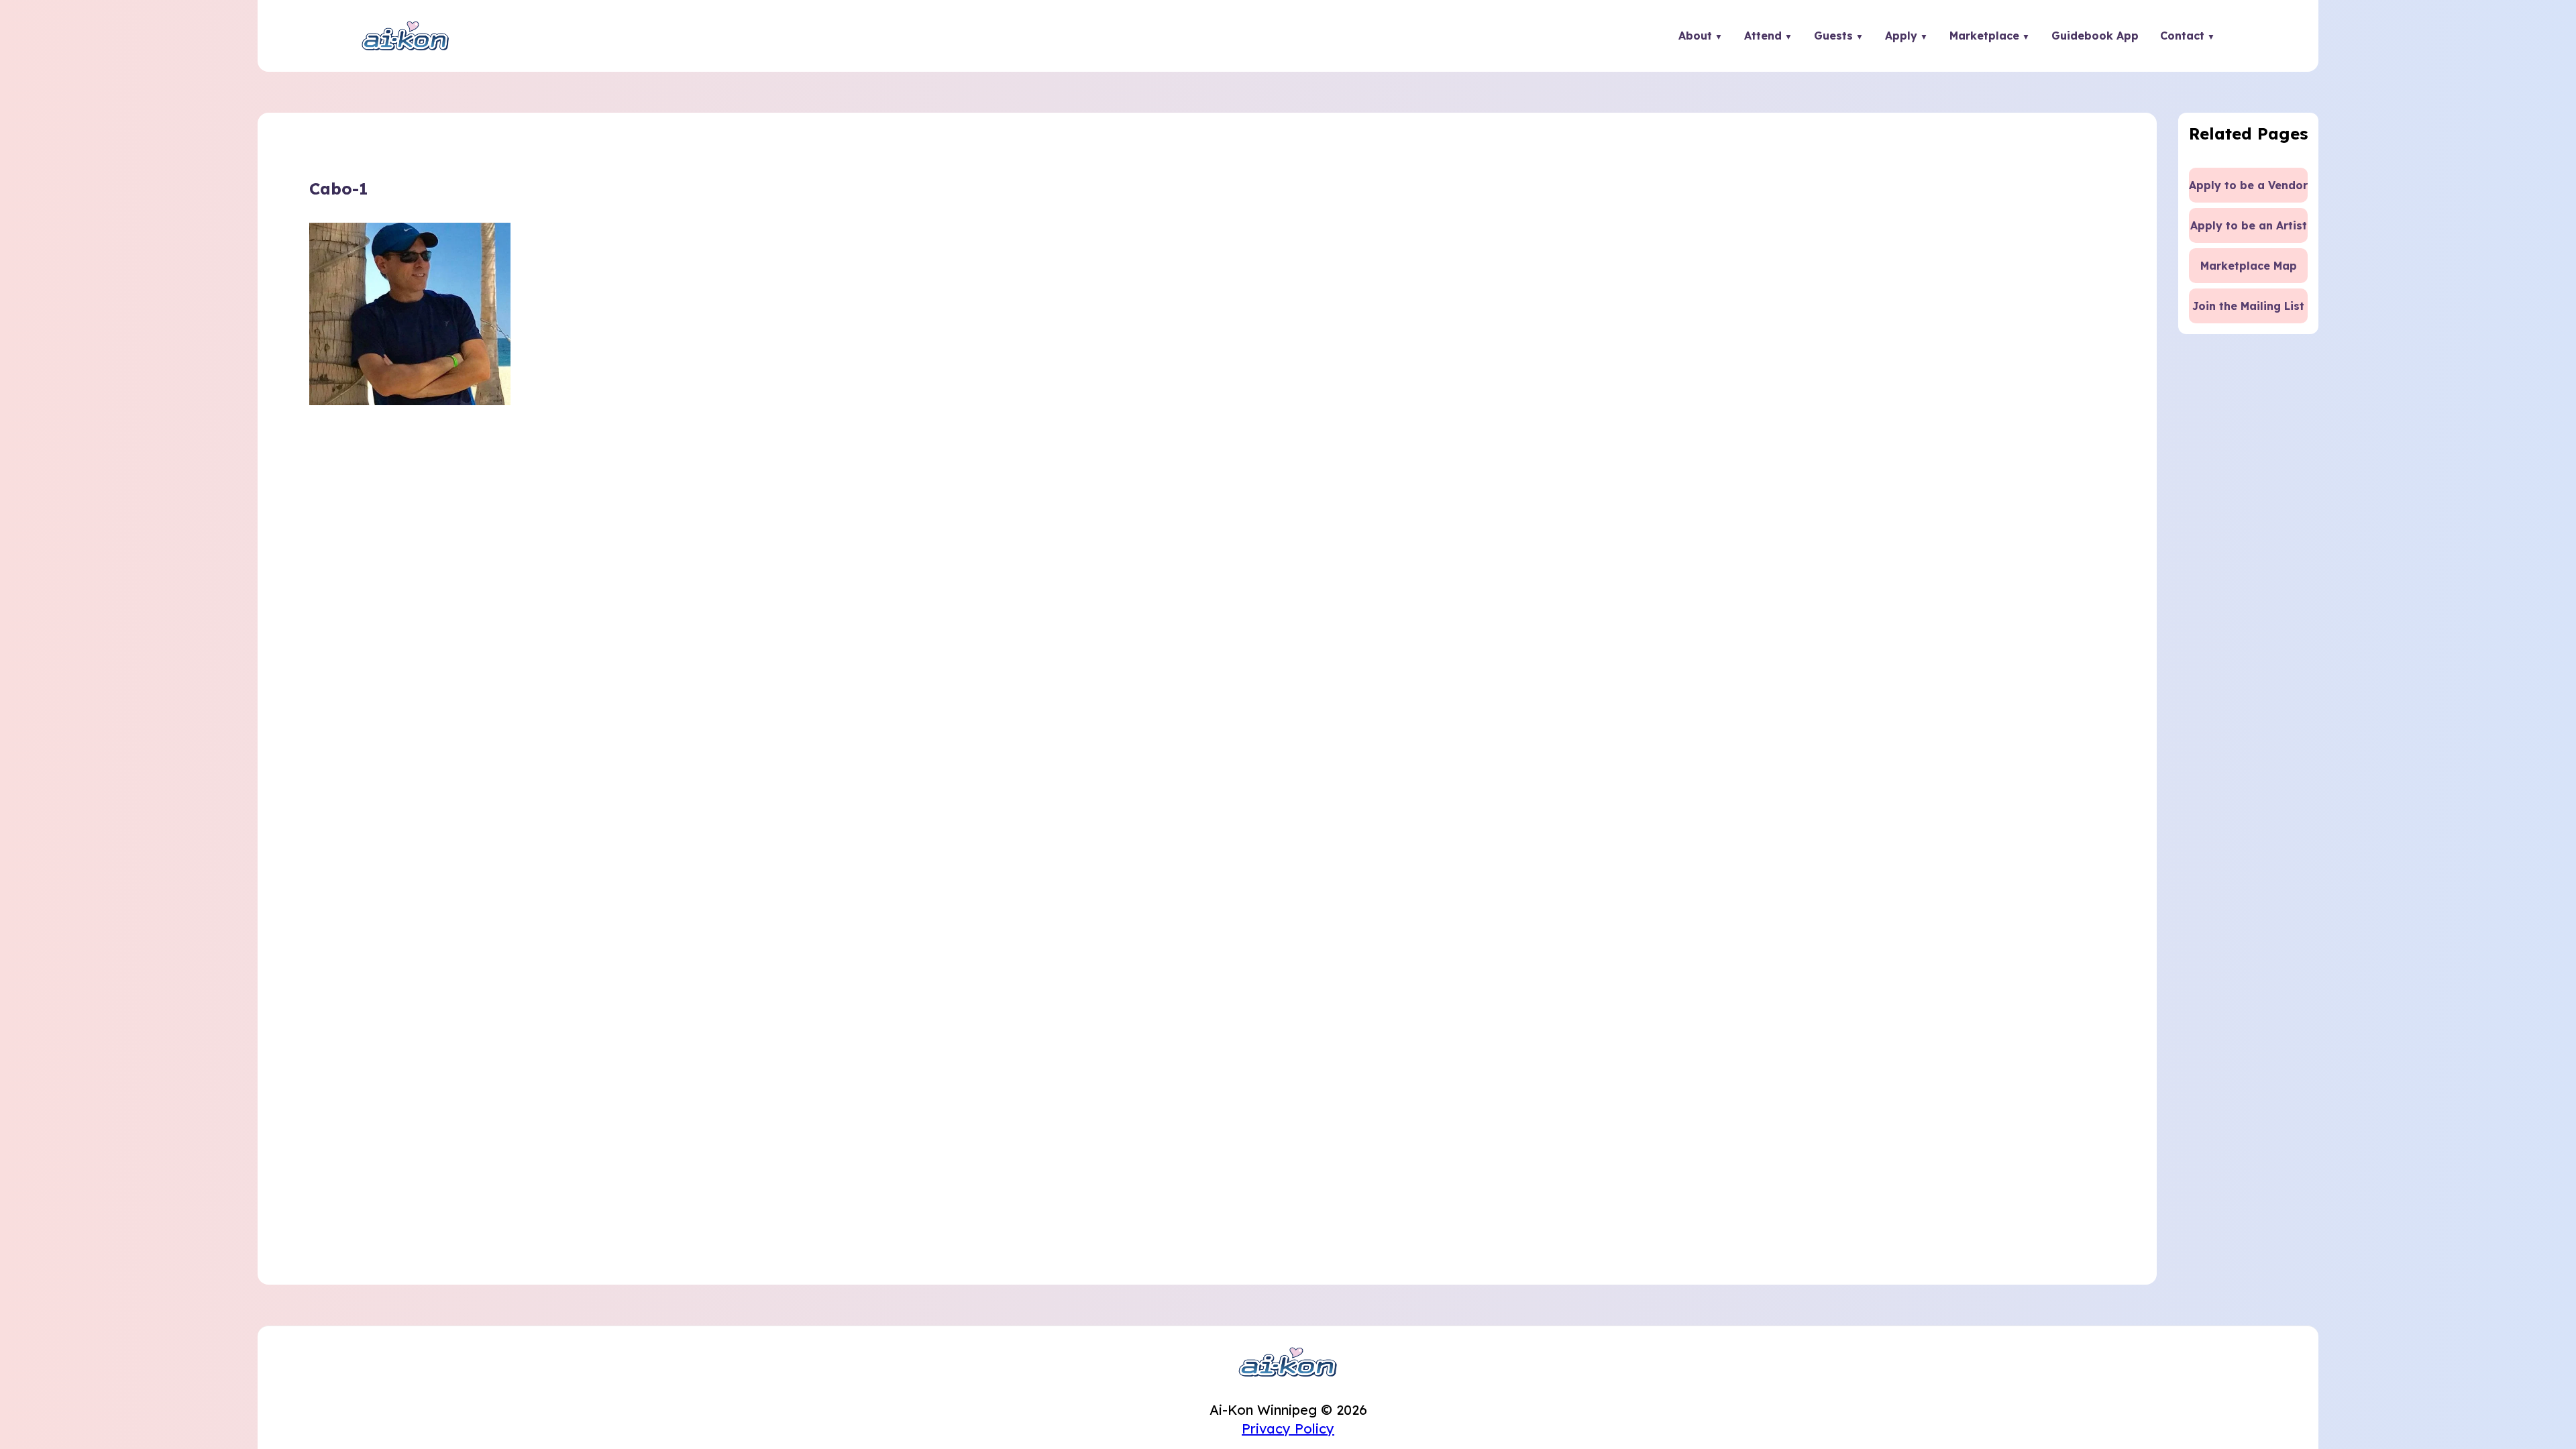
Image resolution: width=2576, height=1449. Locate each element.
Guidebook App (2095, 36)
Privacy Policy (1288, 1429)
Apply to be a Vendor (2248, 185)
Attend (1763, 36)
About (1695, 36)
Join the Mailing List (2248, 306)
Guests (1833, 36)
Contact (2182, 36)
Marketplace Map (2249, 266)
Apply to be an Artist (2249, 225)
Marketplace (1984, 36)
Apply (1901, 36)
